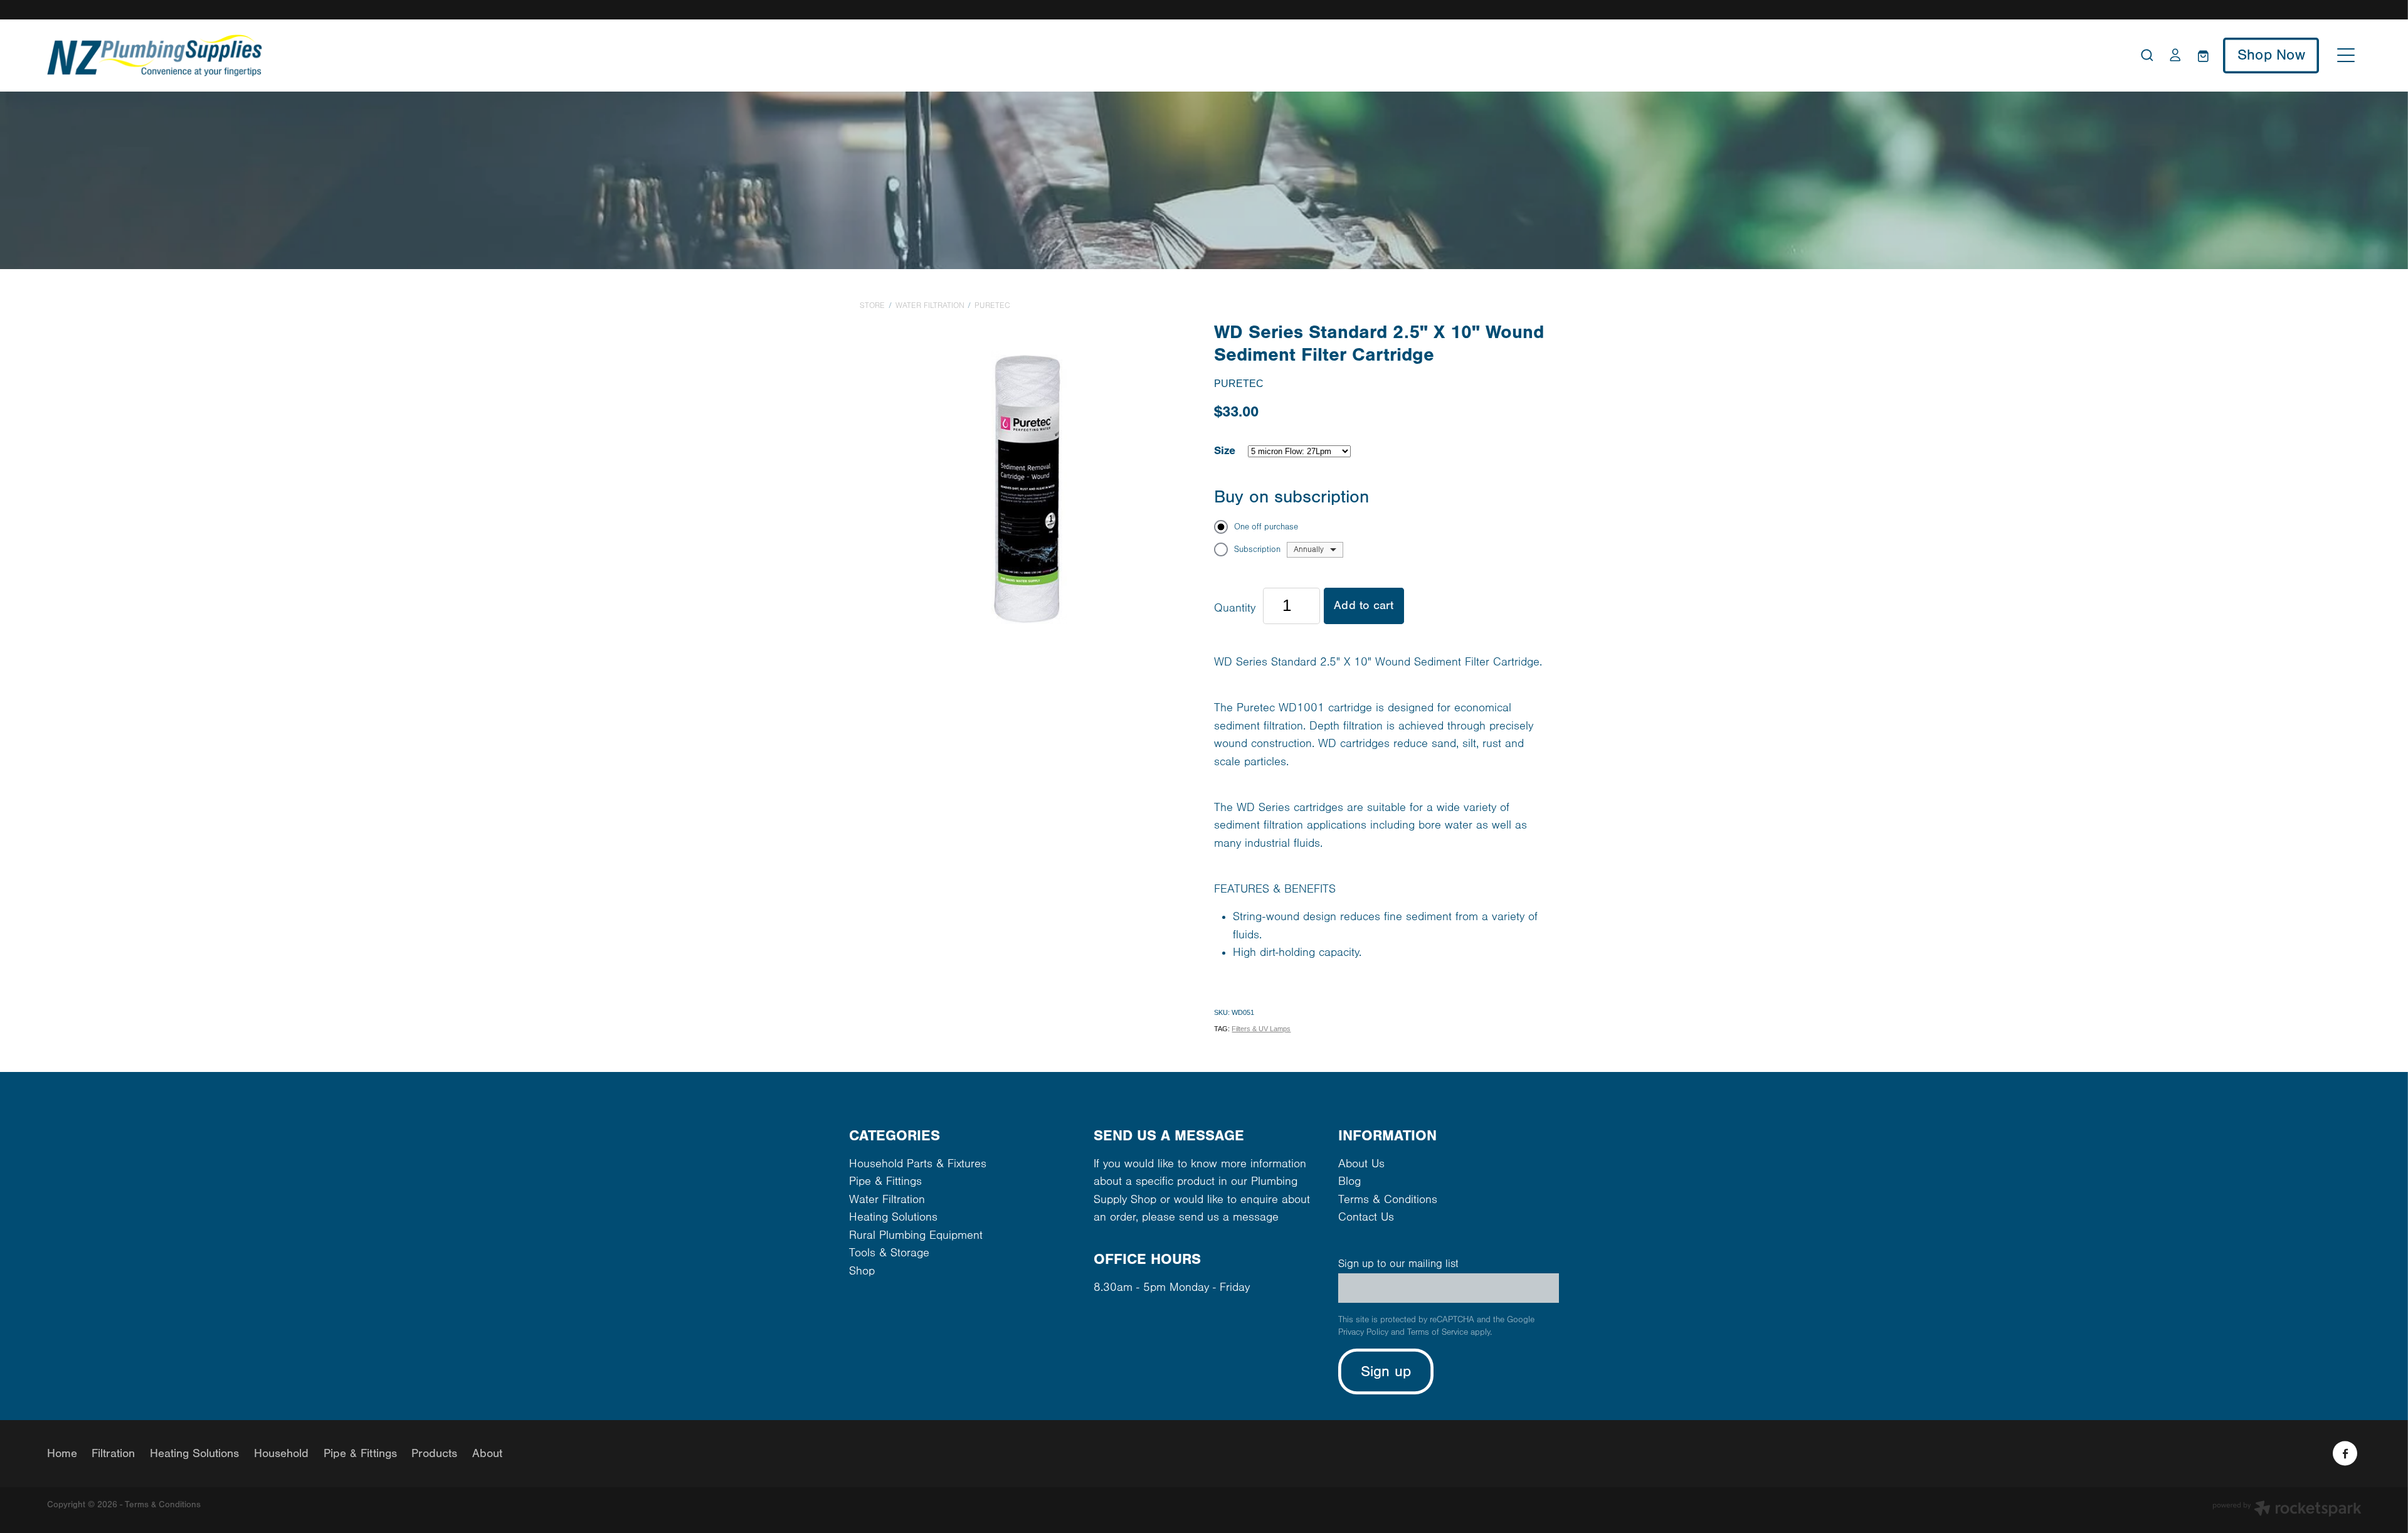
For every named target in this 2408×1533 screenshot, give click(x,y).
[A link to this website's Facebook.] (2345, 1454)
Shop (862, 1271)
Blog (1349, 1181)
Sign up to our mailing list (1398, 1264)
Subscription (1257, 549)
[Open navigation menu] (2346, 55)
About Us (1361, 1164)
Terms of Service (1438, 1332)
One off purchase (1266, 528)
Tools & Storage (889, 1253)
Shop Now (2271, 55)
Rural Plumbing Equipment (916, 1235)
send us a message (1229, 1217)
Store (872, 305)
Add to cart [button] (1364, 605)
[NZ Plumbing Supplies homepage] (915, 56)
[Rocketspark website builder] (2287, 1510)
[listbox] (1315, 550)
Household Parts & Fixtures (918, 1164)
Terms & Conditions (1388, 1200)
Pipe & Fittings (885, 1181)
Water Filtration (930, 305)
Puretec (992, 305)
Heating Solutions (893, 1217)
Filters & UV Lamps (1261, 1029)
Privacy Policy (1363, 1332)
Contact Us (1366, 1217)
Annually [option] (1309, 550)
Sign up (1386, 1371)
